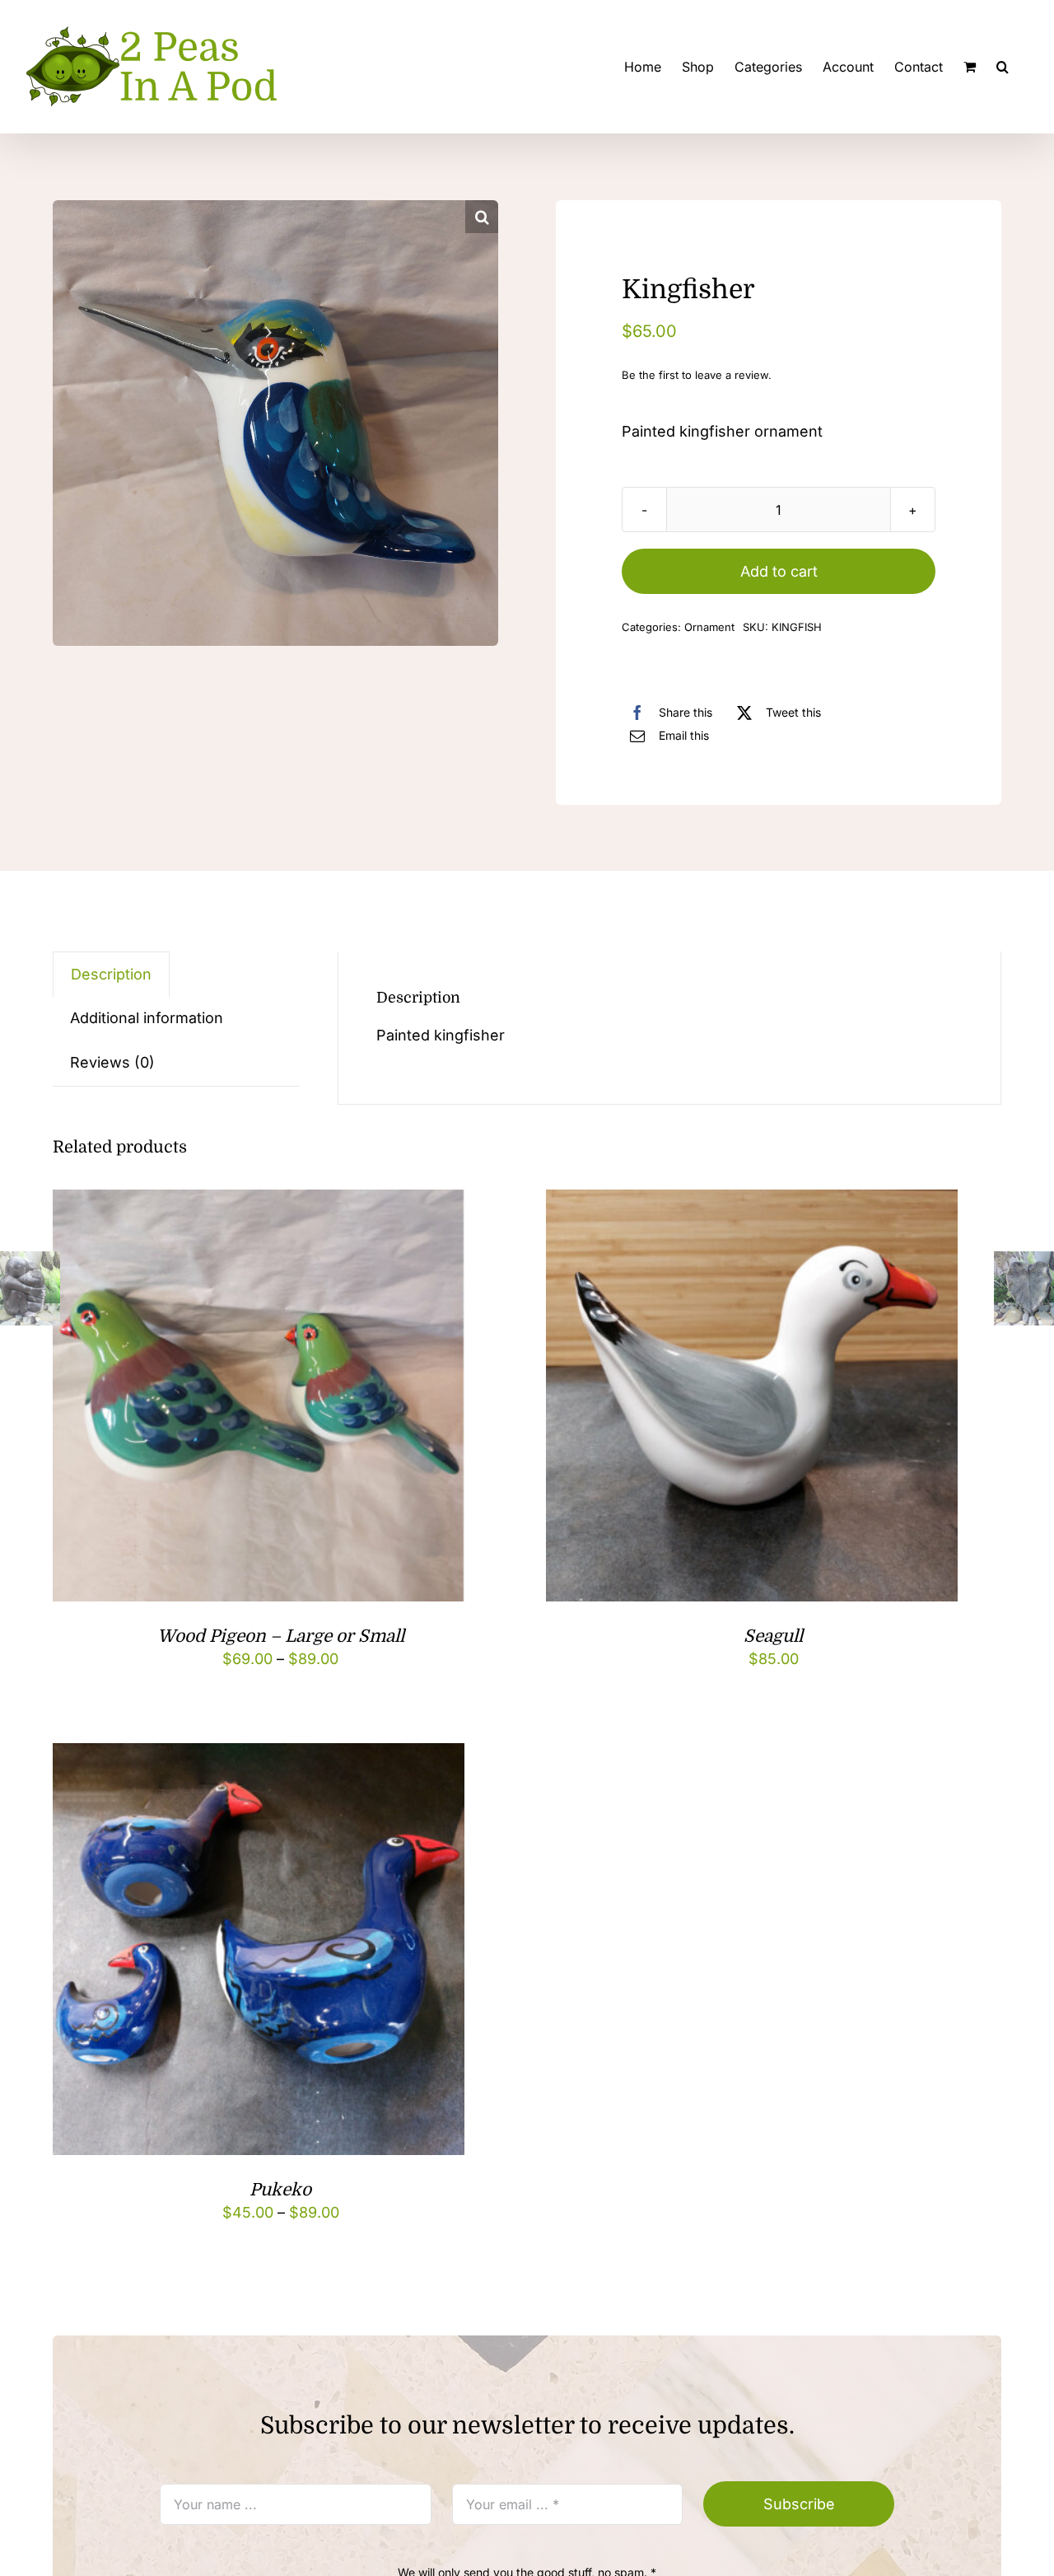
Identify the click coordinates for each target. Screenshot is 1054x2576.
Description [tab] (111, 974)
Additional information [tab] (147, 1018)
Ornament (709, 627)
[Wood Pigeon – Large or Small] (259, 1202)
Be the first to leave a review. (697, 375)
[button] (1003, 67)
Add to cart (779, 571)
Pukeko (280, 2190)
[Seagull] (752, 1202)
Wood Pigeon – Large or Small (281, 1636)
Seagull (773, 1636)
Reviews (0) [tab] (112, 1062)
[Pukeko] (259, 1756)
